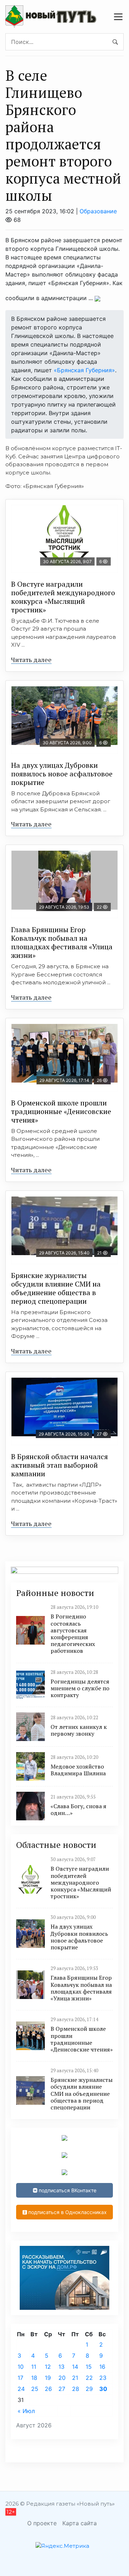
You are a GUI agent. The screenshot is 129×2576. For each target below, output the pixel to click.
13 (61, 2367)
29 (89, 2389)
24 (21, 2389)
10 (21, 2367)
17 (20, 2378)
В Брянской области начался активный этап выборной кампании (59, 1465)
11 (34, 2367)
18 (34, 2378)
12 (48, 2367)
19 (48, 2378)
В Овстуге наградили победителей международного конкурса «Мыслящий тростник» (63, 597)
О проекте (42, 2523)
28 (76, 2389)
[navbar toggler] (118, 17)
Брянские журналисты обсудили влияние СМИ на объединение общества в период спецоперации (56, 1288)
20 (62, 2378)
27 (62, 2389)
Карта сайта (80, 2523)
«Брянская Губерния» (84, 370)
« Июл (26, 2411)
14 (75, 2367)
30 (103, 2389)
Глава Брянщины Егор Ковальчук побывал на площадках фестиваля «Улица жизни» (62, 942)
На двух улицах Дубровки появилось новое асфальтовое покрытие (62, 774)
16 (102, 2367)
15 (89, 2367)
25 (35, 2389)
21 (75, 2378)
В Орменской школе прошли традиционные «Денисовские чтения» (61, 1111)
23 (103, 2378)
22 (89, 2378)
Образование (98, 211)
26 (48, 2389)
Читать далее (31, 660)
